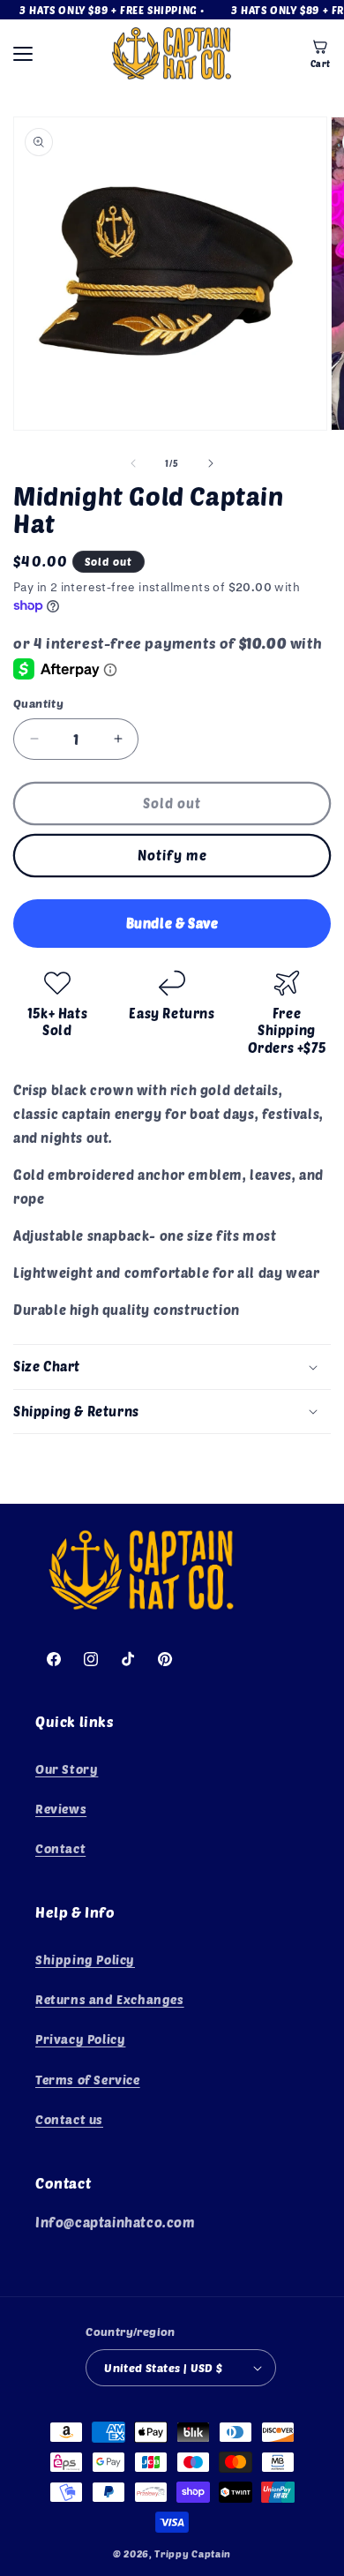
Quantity (38, 703)
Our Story (67, 1769)
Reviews (61, 1809)
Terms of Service (88, 2080)
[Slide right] (211, 463)
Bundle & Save (172, 923)
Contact (60, 1848)
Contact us (69, 2119)
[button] (172, 1367)
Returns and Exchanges (110, 1999)
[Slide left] (133, 463)
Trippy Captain (193, 2553)
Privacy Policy (80, 2039)
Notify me (172, 855)
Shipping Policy (85, 1960)
